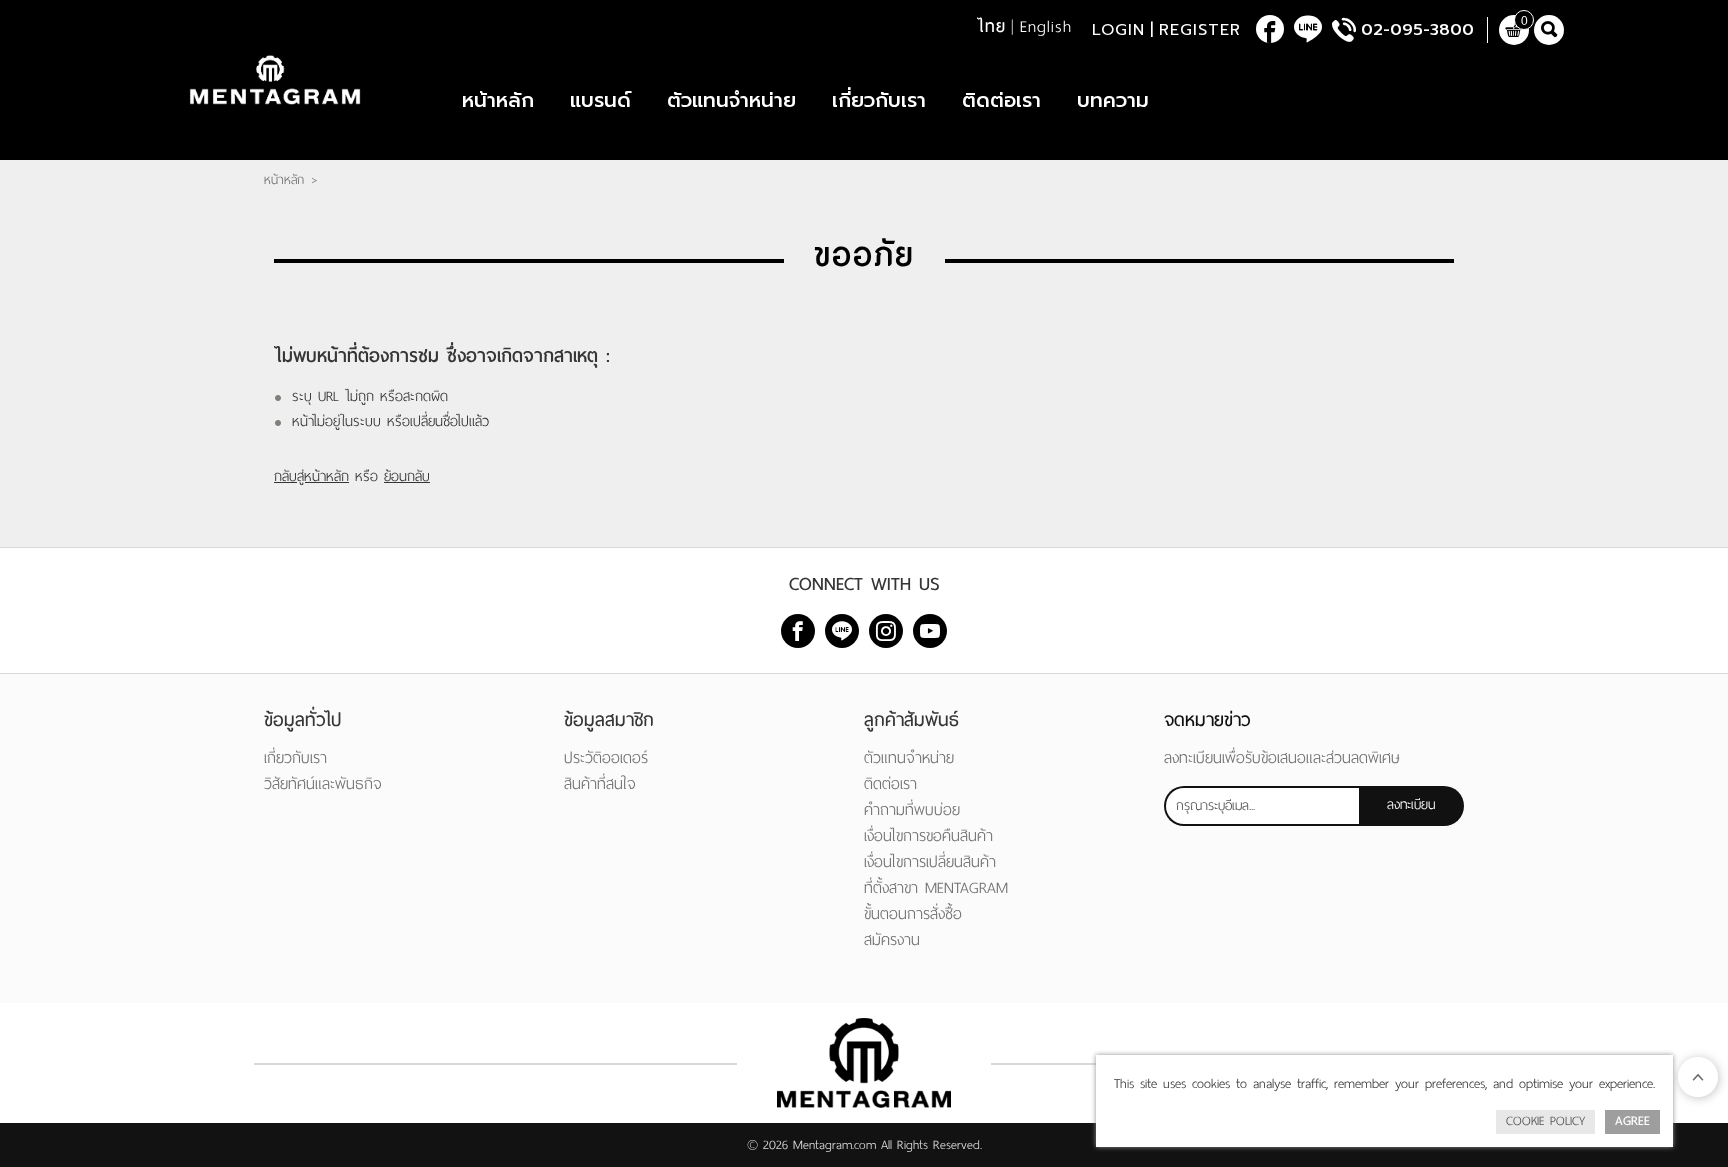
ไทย (991, 27)
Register (1200, 30)
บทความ (1113, 100)
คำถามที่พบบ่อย (912, 809)
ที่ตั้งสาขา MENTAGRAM (936, 887)
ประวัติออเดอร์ (606, 757)
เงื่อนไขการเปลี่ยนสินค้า (930, 861)
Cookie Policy (1545, 1121)
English (1046, 27)
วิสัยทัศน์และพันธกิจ (323, 783)
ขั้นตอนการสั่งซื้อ (913, 913)
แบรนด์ (600, 100)
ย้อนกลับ (407, 476)
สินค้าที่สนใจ (600, 783)
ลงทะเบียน (1411, 804)
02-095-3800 (1417, 30)
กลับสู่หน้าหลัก (311, 476)
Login (1118, 30)
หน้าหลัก (498, 100)
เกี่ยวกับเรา (879, 100)
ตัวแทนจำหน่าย (731, 100)
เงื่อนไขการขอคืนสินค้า (928, 835)
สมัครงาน (892, 939)
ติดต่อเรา (1001, 100)
